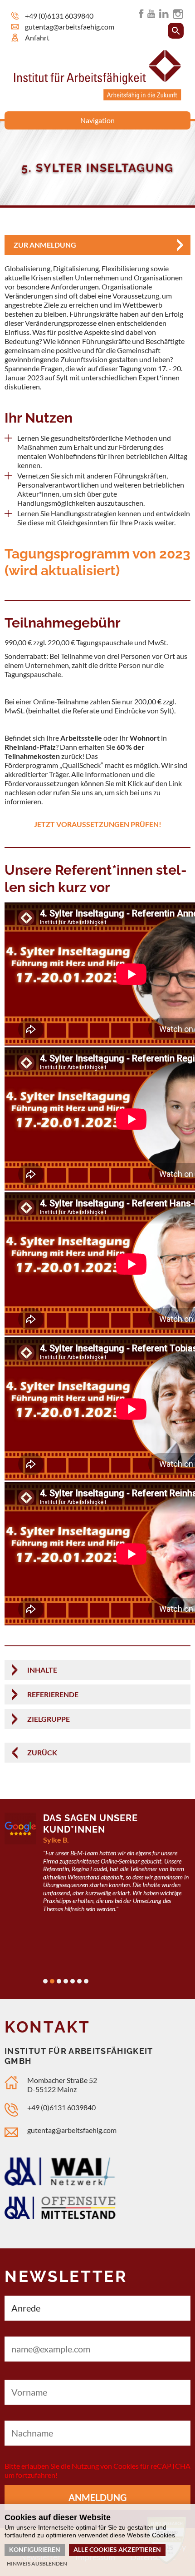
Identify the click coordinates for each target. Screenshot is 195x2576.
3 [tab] (59, 1981)
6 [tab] (79, 1981)
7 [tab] (86, 1981)
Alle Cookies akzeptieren (117, 2549)
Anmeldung (97, 2497)
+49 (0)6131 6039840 (59, 16)
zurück (42, 1752)
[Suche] (176, 31)
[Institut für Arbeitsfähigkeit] (98, 97)
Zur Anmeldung (45, 245)
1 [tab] (45, 1981)
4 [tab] (66, 1981)
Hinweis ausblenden (37, 2564)
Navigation (97, 120)
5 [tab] (73, 1981)
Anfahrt (37, 37)
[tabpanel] (97, 1868)
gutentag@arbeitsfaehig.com (70, 27)
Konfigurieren (35, 2549)
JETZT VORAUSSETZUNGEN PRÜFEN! (98, 824)
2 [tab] (52, 1981)
